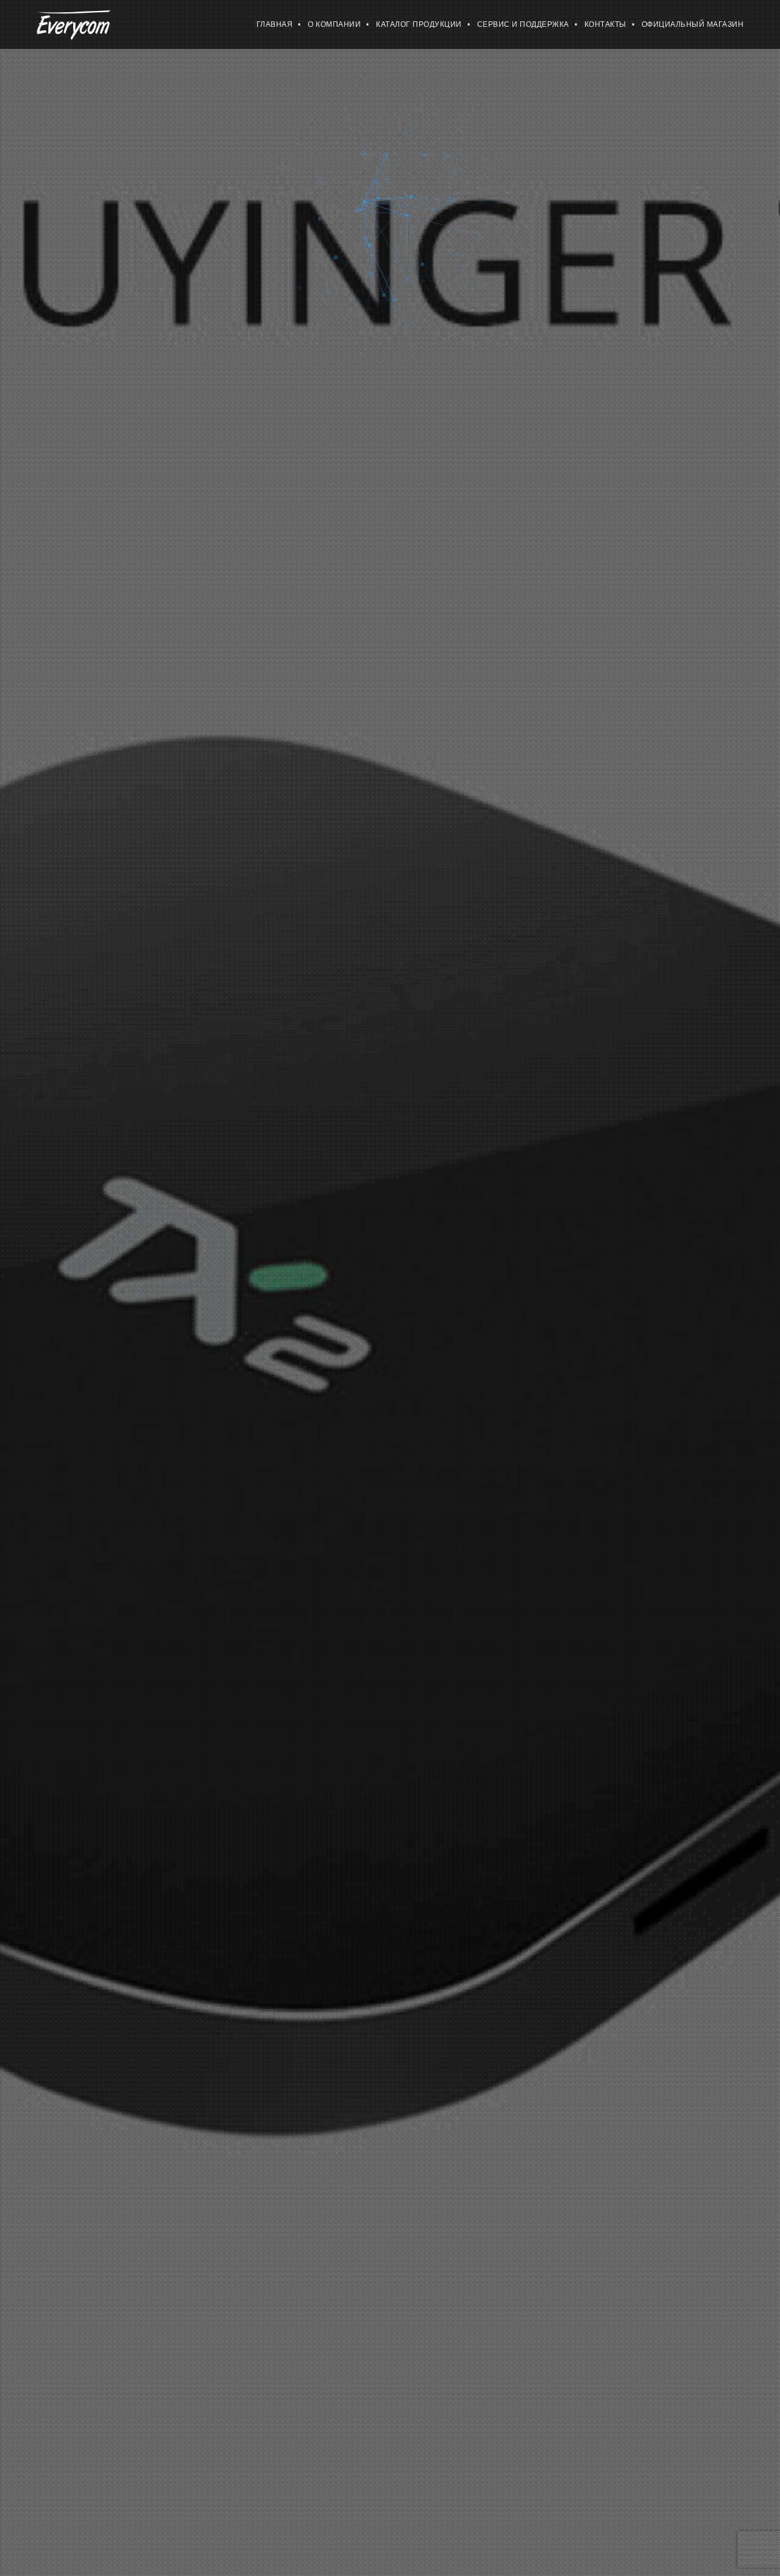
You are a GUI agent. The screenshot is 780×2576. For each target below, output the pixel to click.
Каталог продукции (419, 24)
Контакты (605, 24)
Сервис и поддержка (523, 24)
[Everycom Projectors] (73, 24)
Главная (275, 24)
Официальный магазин (693, 24)
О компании (334, 24)
